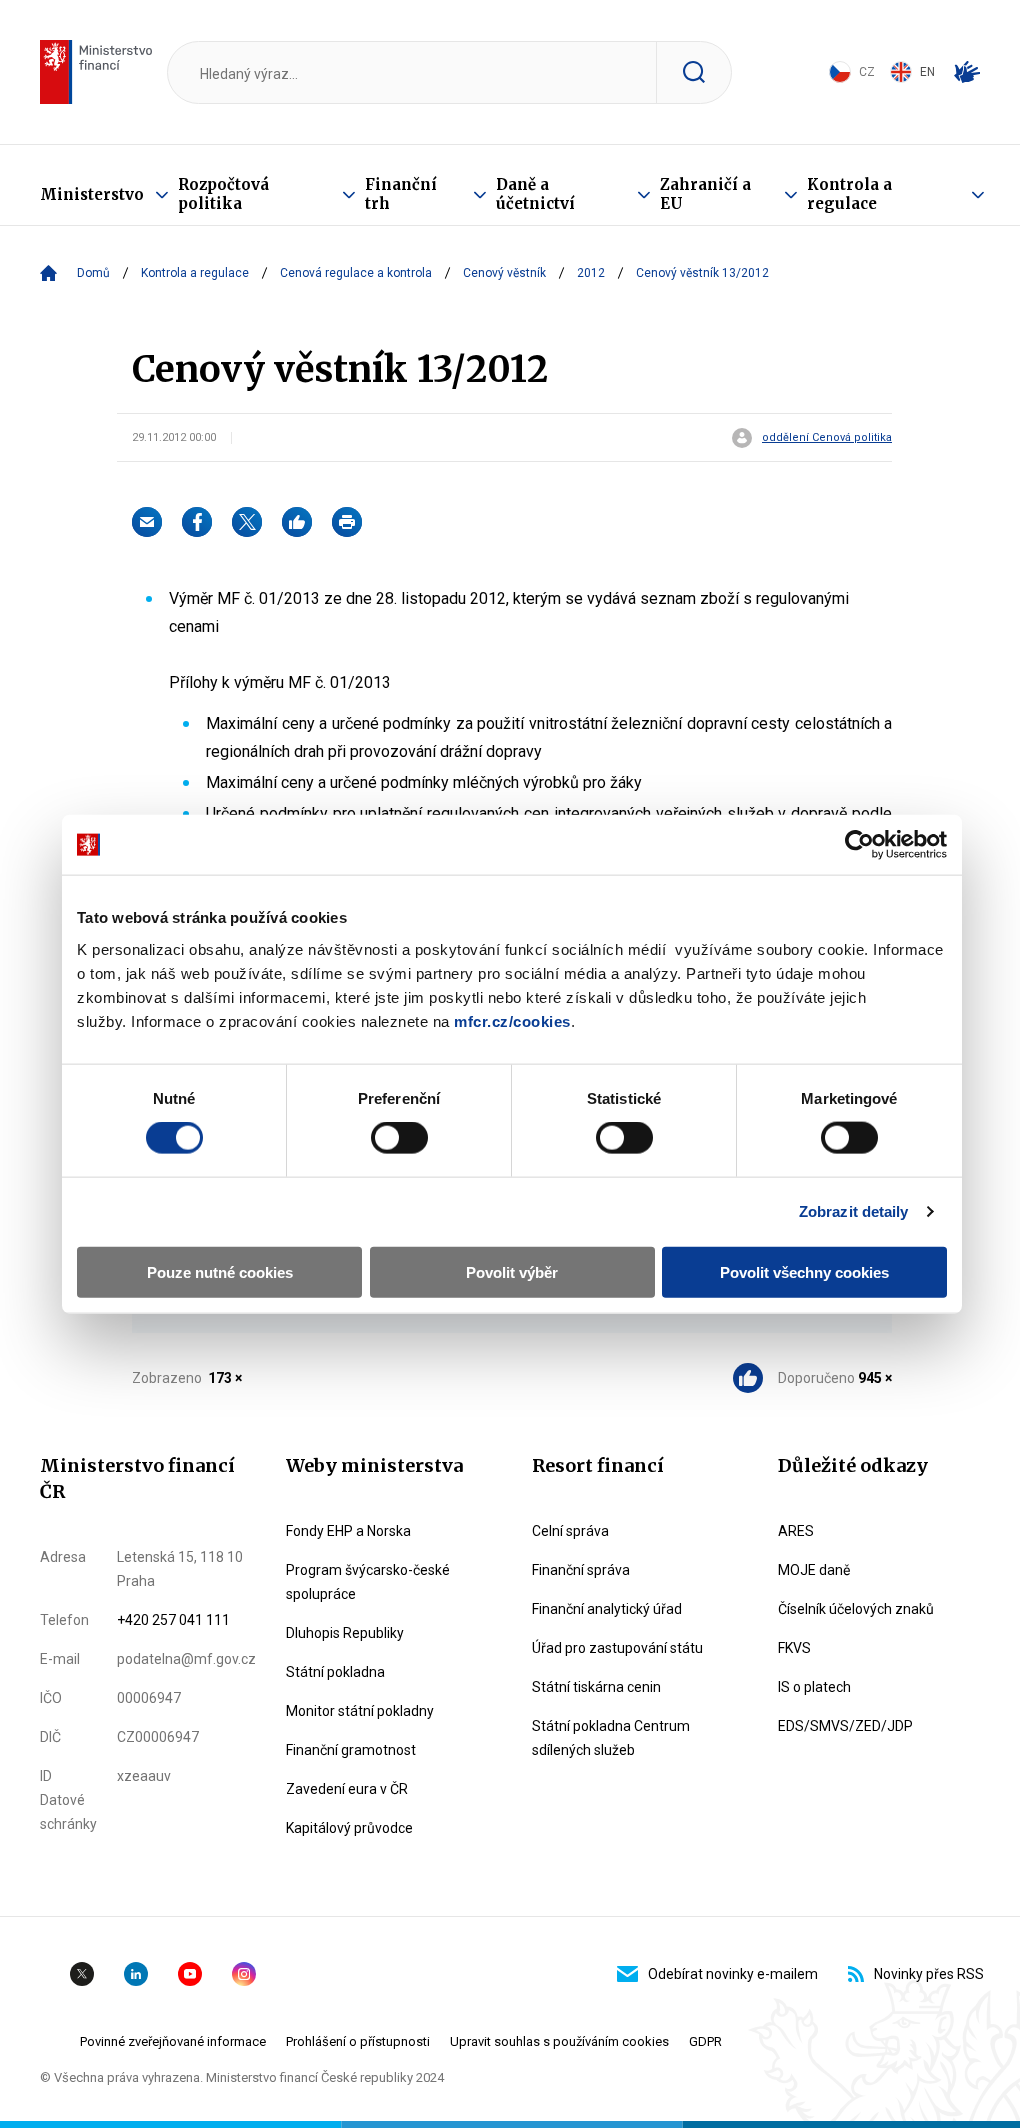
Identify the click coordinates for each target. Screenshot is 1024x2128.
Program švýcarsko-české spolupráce (368, 1582)
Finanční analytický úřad (607, 1609)
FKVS (794, 1648)
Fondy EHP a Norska (348, 1531)
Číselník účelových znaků (856, 1609)
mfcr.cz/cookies (512, 1020)
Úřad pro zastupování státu (617, 1648)
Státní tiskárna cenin (596, 1687)
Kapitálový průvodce (349, 1828)
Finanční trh (401, 194)
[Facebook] (197, 522)
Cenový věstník (504, 273)
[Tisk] (347, 522)
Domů (93, 273)
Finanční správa (581, 1570)
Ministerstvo (92, 194)
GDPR (705, 2041)
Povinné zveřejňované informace (173, 2041)
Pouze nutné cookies (220, 1271)
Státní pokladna (335, 1672)
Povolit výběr (512, 1271)
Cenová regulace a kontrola (356, 273)
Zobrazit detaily (854, 1211)
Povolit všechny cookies (804, 1271)
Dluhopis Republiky (345, 1633)
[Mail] (147, 522)
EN (927, 72)
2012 (591, 273)
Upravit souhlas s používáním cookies (559, 2041)
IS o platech (814, 1687)
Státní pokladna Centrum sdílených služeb (611, 1738)
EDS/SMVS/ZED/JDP (845, 1726)
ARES (796, 1531)
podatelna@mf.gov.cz (186, 1659)
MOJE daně (814, 1570)
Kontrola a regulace (849, 194)
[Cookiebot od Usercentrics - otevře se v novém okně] (859, 845)
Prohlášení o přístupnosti (358, 2041)
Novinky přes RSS (929, 1974)
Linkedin (136, 1974)
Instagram (244, 1974)
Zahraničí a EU (705, 194)
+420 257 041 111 (173, 1620)
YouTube (190, 1974)
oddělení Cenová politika (827, 438)
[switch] (399, 1138)
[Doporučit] (297, 522)
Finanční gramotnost (351, 1750)
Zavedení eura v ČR (347, 1789)
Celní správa (570, 1531)
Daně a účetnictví (535, 194)
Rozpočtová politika (223, 194)
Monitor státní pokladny (360, 1711)
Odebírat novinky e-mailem (733, 1974)
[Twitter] (247, 522)
